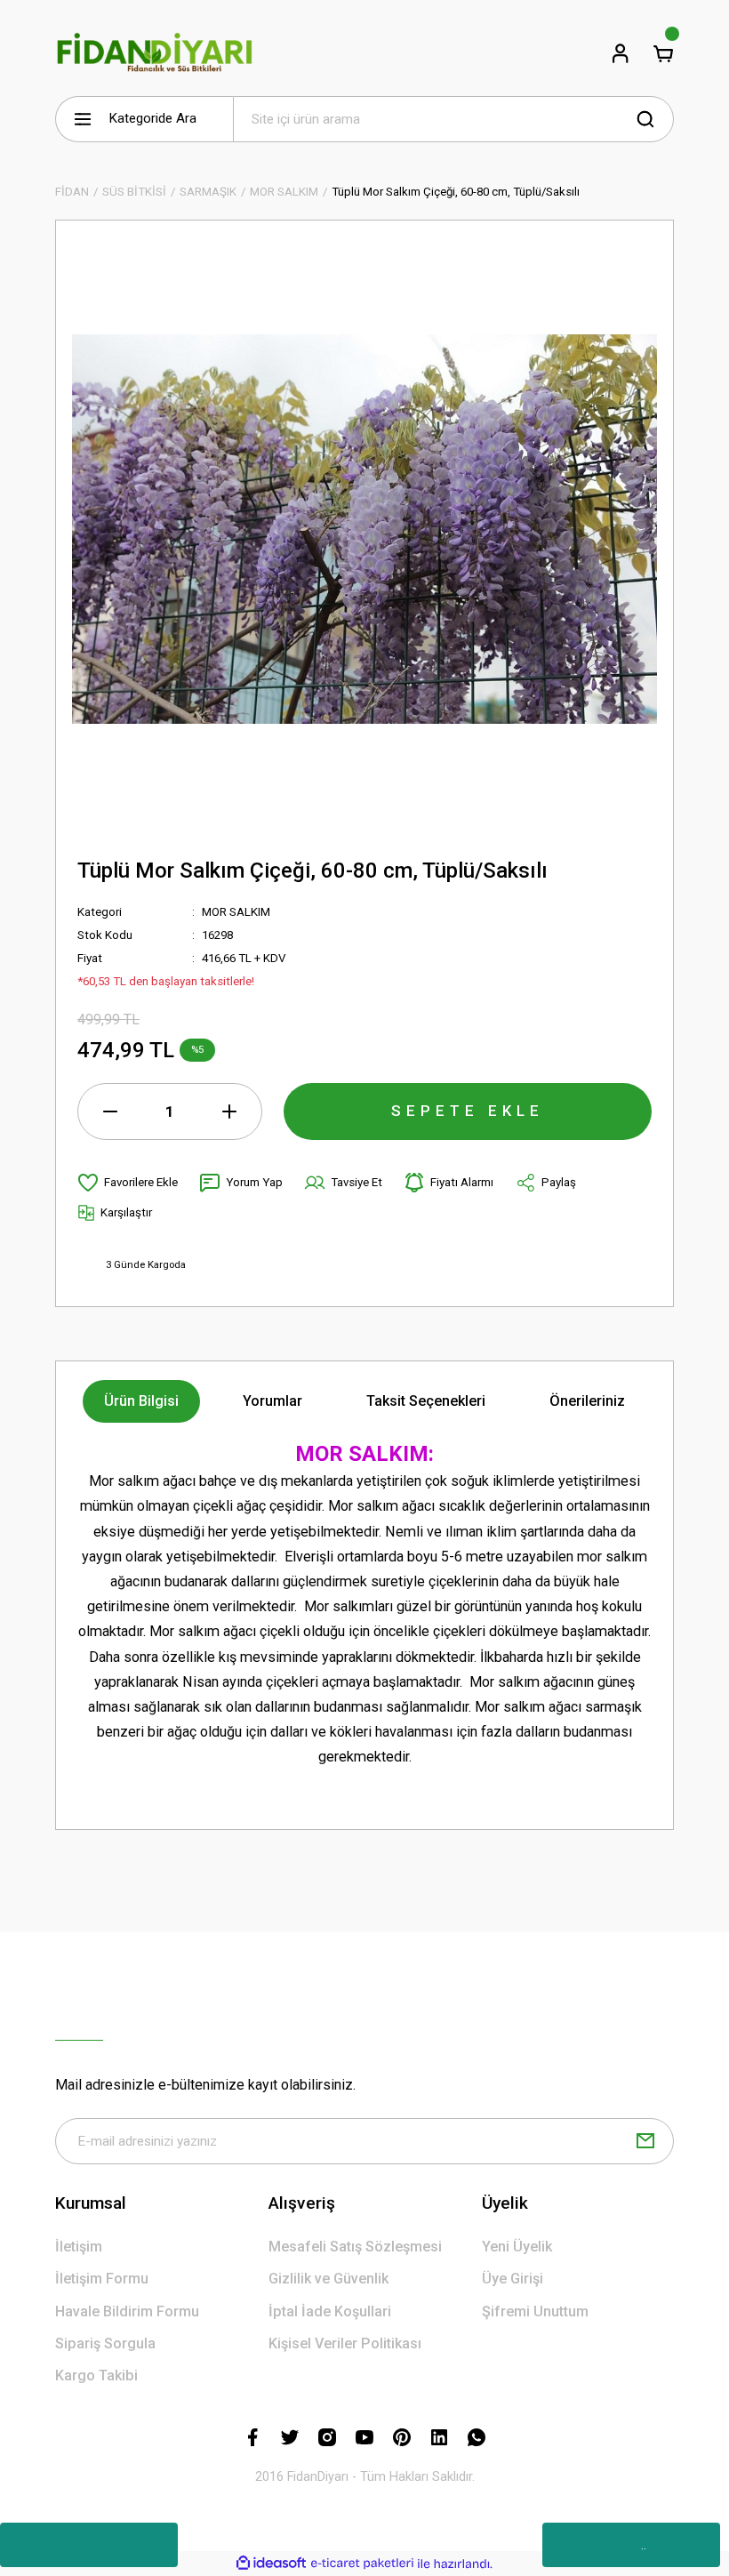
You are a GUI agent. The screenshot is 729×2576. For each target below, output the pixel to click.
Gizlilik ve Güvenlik (328, 2279)
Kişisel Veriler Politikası (345, 2343)
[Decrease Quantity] (110, 1111)
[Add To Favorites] (128, 1183)
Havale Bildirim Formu (127, 2311)
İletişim (79, 2247)
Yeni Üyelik (517, 2247)
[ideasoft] (271, 2564)
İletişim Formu (102, 2279)
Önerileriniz (587, 1401)
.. (644, 2545)
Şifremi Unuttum (535, 2311)
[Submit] (645, 2141)
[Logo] (155, 53)
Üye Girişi (513, 2279)
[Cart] (663, 53)
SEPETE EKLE (468, 1111)
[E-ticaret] (362, 2563)
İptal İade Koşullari (330, 2311)
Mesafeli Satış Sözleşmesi (355, 2247)
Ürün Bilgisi (141, 1401)
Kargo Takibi (96, 2375)
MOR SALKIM (236, 912)
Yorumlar (272, 1401)
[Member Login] (621, 53)
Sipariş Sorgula (105, 2343)
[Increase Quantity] (229, 1111)
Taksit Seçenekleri (426, 1401)
